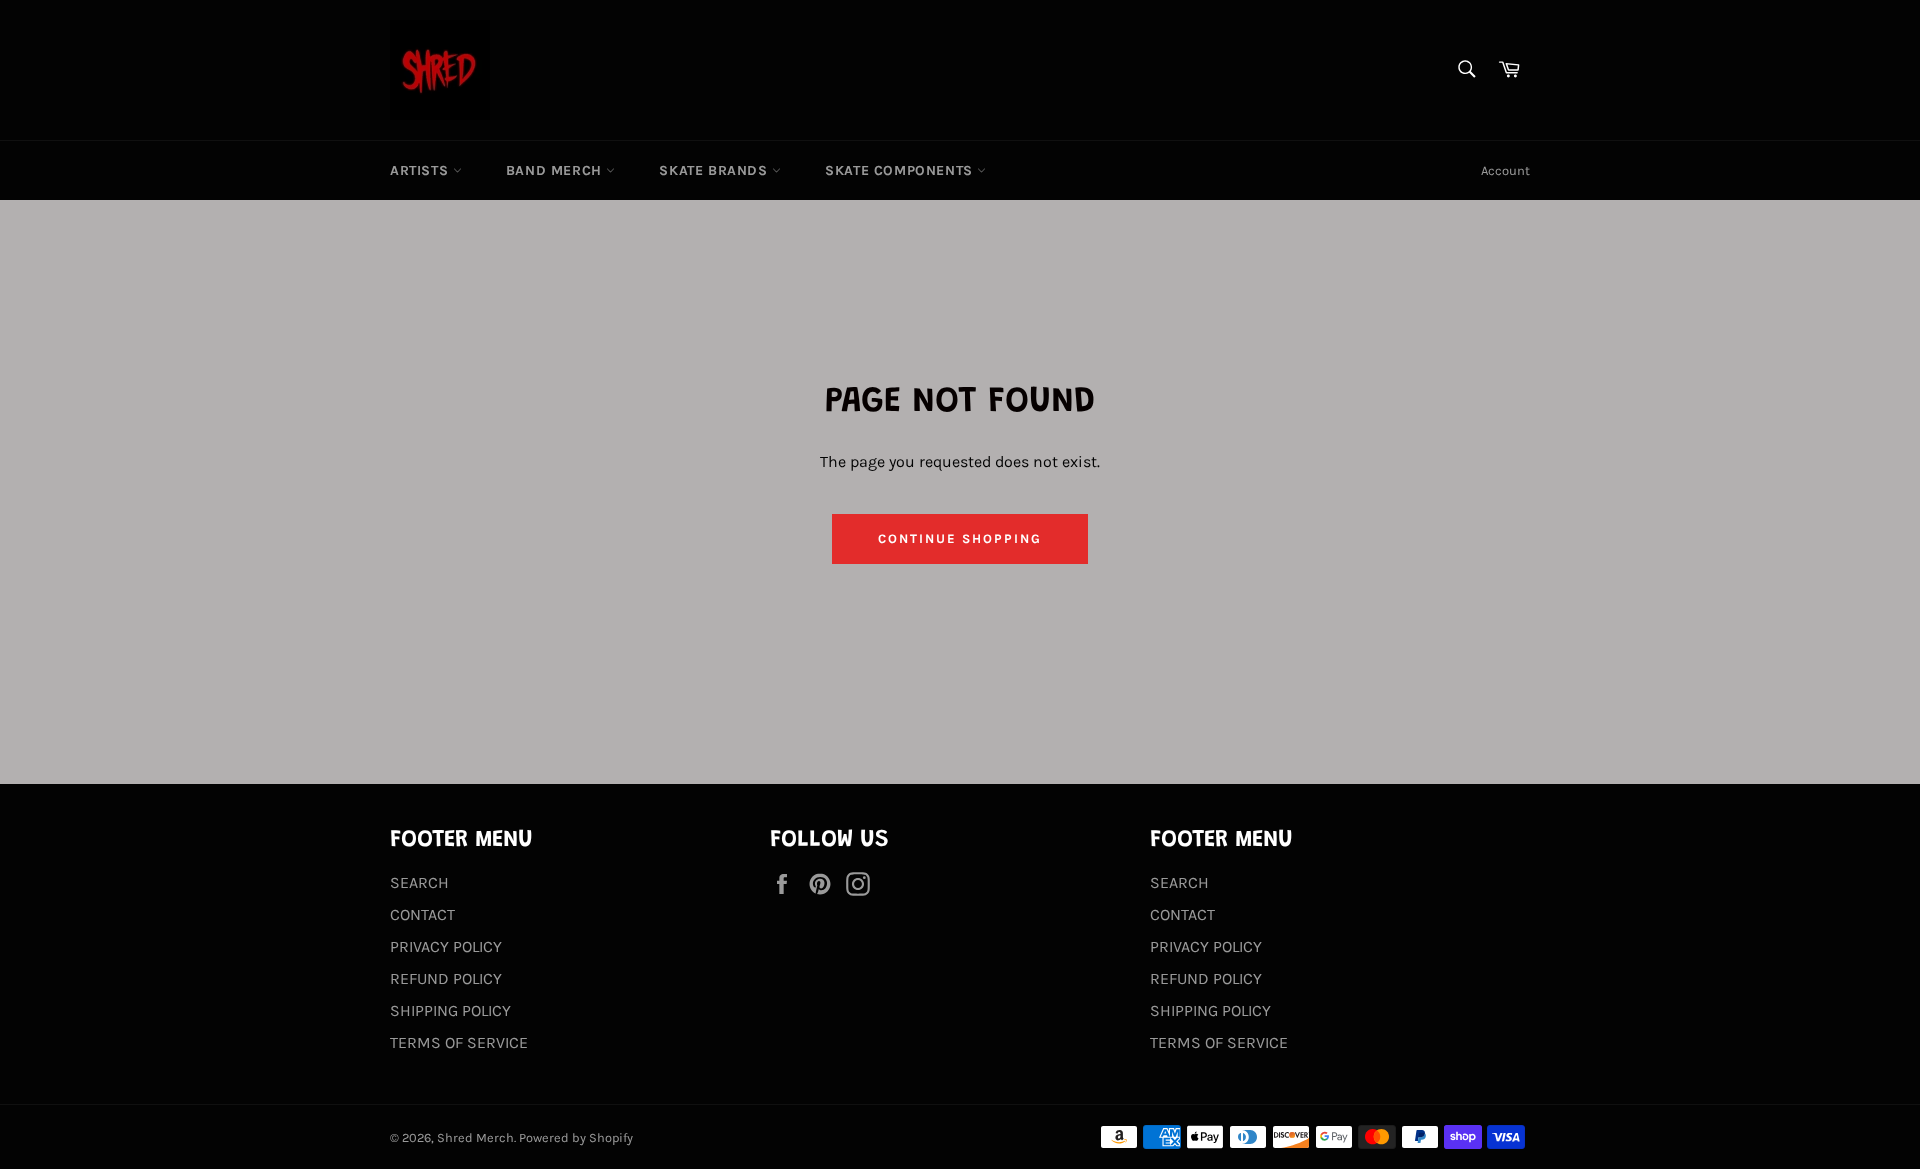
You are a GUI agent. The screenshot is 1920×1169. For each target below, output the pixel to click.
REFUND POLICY (446, 978)
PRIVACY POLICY (446, 946)
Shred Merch (475, 1137)
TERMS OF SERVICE (459, 1042)
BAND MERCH (556, 170)
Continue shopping (959, 538)
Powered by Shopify (576, 1137)
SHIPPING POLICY (450, 1010)
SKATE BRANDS (715, 170)
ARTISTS (421, 170)
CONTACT (422, 914)
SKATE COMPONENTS (901, 170)
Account (1505, 170)
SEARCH (419, 882)
